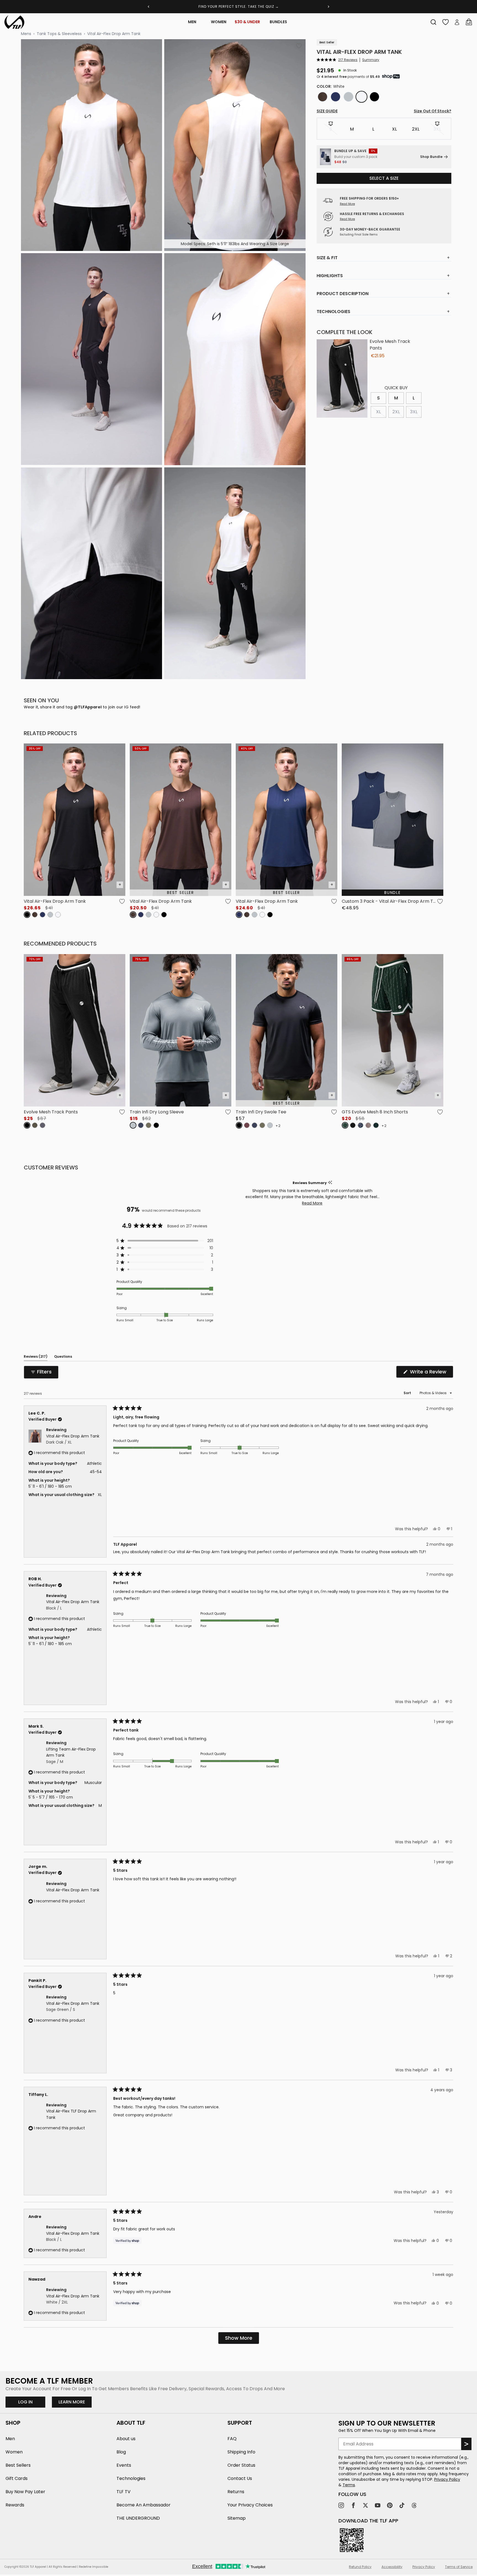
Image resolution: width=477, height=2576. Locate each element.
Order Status (241, 2465)
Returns (236, 2492)
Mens (26, 34)
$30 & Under (247, 22)
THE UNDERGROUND (138, 2518)
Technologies (131, 2478)
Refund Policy (360, 2567)
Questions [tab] (63, 1357)
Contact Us (240, 2478)
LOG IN (25, 2402)
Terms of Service (459, 2567)
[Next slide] (328, 7)
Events (124, 2465)
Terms (349, 2485)
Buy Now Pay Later (25, 2492)
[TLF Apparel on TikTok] (402, 2505)
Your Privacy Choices (250, 2505)
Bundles (278, 22)
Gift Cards (17, 2478)
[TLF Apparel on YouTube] (378, 2505)
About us (126, 2439)
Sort (408, 1393)
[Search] (433, 22)
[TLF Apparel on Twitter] (365, 2505)
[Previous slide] (149, 7)
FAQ (232, 2439)
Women (219, 22)
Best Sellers (18, 2465)
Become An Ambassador (144, 2505)
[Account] (457, 22)
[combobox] (433, 22)
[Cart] (469, 22)
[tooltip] (330, 1183)
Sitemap (237, 2518)
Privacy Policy (447, 2479)
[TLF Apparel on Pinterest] (390, 2505)
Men (192, 22)
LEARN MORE (75, 2402)
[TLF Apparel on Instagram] (341, 2505)
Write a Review (431, 1373)
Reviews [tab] (36, 1357)
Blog (121, 2452)
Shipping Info (241, 2452)
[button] (337, 60)
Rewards (15, 2505)
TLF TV (124, 2492)
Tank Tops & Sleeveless (59, 34)
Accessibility (392, 2567)
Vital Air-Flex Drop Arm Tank (114, 34)
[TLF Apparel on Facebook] (353, 2505)
